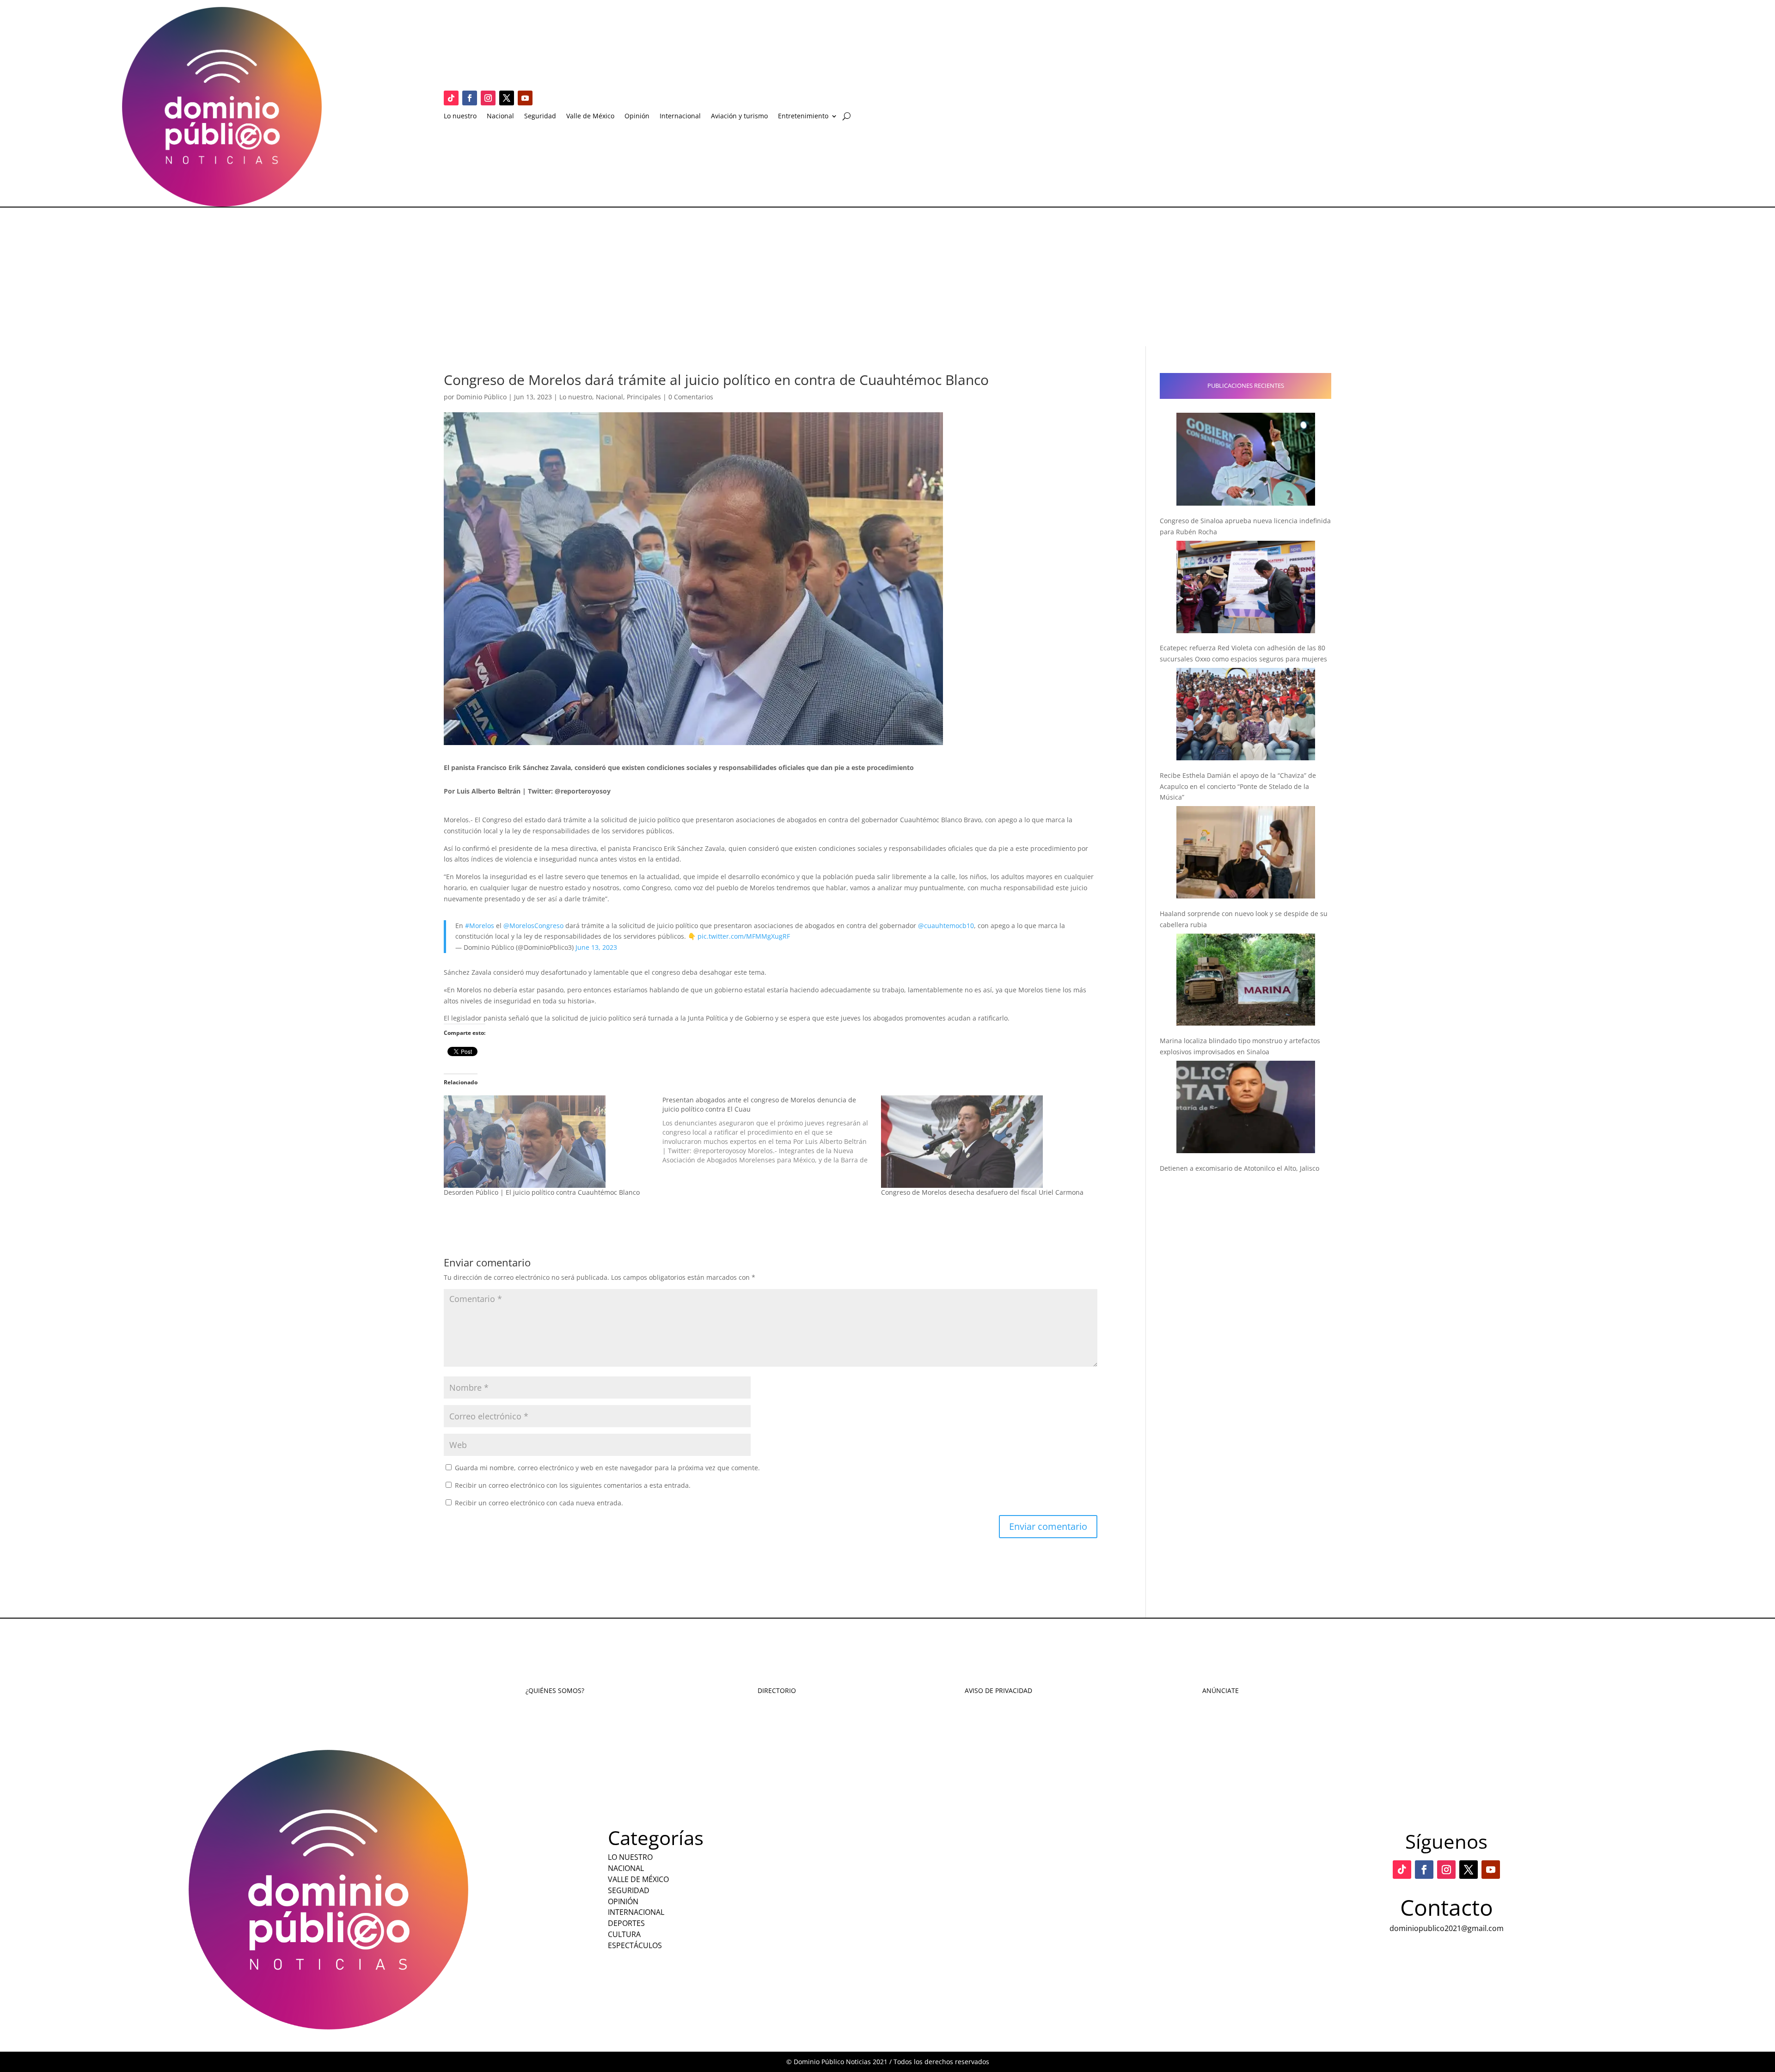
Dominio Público (481, 397)
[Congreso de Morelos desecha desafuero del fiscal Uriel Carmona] (986, 1142)
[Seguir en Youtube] (525, 98)
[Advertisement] (887, 277)
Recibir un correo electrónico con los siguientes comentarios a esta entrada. (573, 1485)
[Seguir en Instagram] (488, 98)
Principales (644, 397)
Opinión (637, 116)
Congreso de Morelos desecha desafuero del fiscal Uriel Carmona (982, 1192)
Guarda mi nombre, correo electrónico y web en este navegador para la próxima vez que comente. (607, 1468)
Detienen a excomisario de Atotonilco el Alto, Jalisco (1239, 1168)
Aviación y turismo (739, 116)
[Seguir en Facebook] (470, 98)
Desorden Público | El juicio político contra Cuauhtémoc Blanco (542, 1192)
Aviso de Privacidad (998, 1690)
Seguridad (540, 116)
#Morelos (480, 926)
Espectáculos (635, 1945)
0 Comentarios (691, 397)
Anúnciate (1221, 1690)
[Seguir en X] (507, 98)
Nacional (500, 116)
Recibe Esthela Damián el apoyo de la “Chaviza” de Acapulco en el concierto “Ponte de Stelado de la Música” (1238, 786)
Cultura (624, 1934)
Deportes (626, 1923)
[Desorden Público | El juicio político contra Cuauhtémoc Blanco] (548, 1142)
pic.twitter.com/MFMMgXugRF (744, 936)
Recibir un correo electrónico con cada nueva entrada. (539, 1503)
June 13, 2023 (596, 947)
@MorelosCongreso (533, 926)
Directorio (777, 1690)
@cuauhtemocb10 (946, 926)
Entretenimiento (803, 116)
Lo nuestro (460, 116)
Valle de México (590, 116)
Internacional (680, 116)
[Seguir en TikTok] (451, 98)
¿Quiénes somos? (555, 1690)
